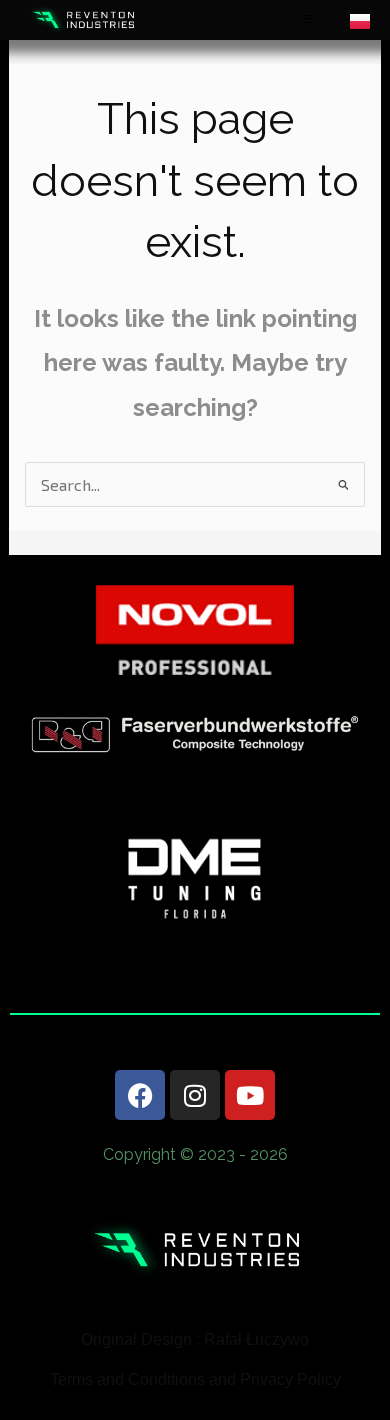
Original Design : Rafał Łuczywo (195, 1339)
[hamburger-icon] (307, 19)
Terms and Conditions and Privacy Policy (195, 1379)
